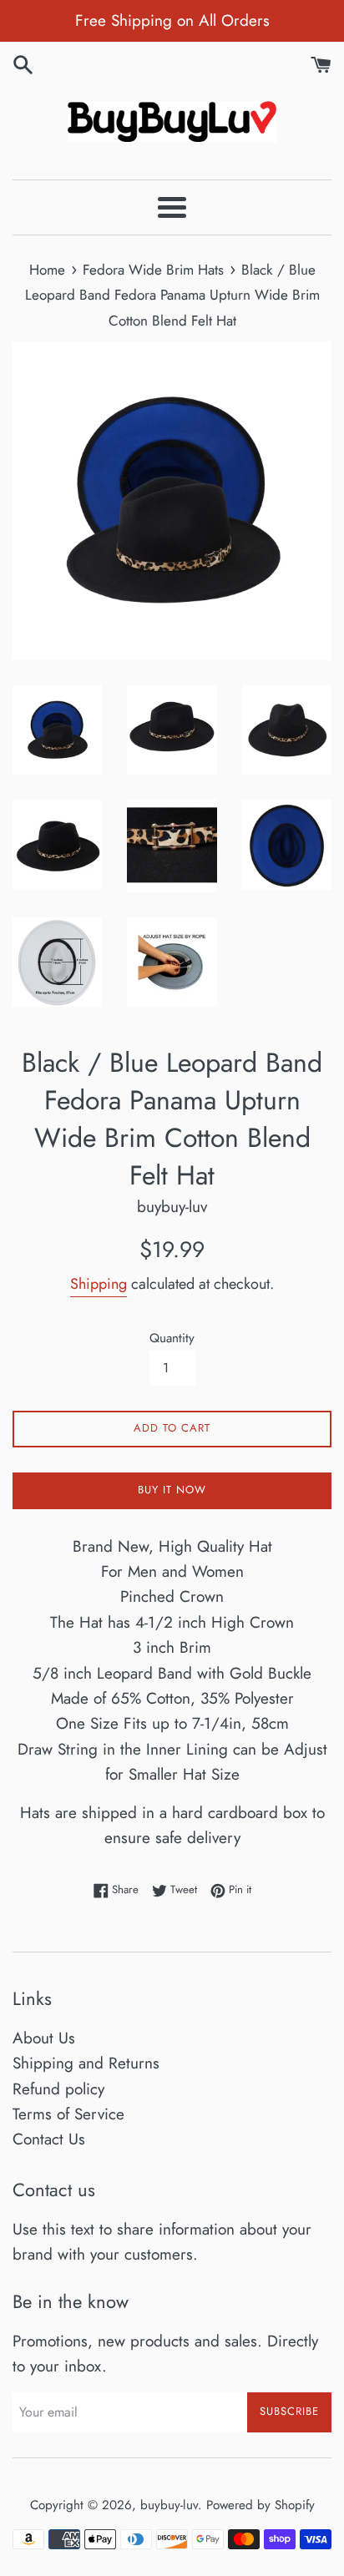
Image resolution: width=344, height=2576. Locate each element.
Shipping (99, 1284)
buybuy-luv (169, 2505)
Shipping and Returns (86, 2063)
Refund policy (58, 2089)
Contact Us (49, 2139)
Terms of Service (68, 2114)
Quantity (172, 1338)
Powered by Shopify (261, 2505)
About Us (44, 2038)
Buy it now (172, 1490)
